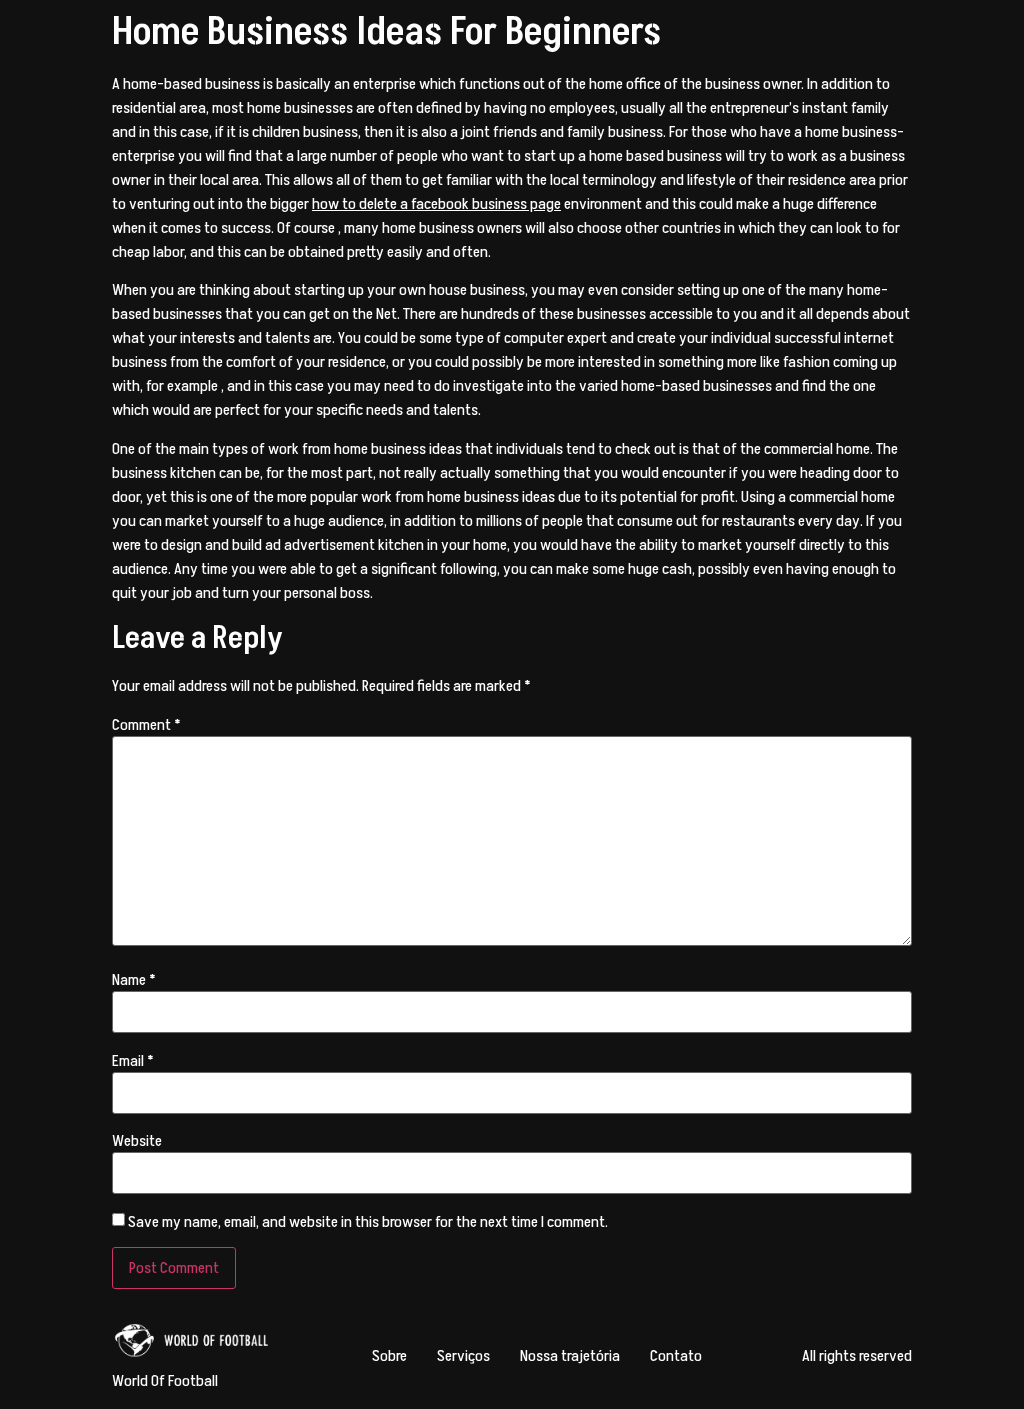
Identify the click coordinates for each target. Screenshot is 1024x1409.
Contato (676, 1356)
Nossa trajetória (570, 1356)
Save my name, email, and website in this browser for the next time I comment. (368, 1222)
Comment (146, 725)
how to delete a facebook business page (436, 204)
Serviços (463, 1356)
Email (133, 1061)
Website (137, 1141)
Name (134, 980)
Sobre (389, 1356)
